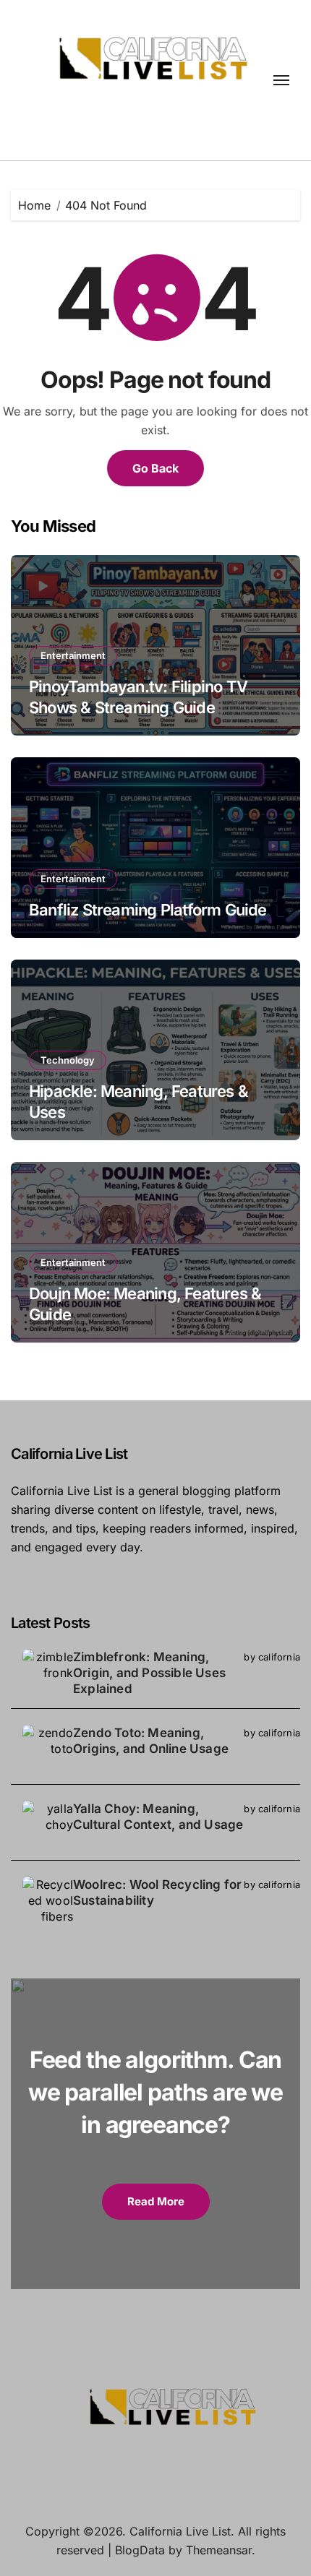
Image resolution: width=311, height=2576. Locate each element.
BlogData (140, 2550)
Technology (68, 1060)
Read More (156, 2201)
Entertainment (73, 655)
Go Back (155, 468)
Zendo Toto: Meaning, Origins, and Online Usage (151, 1741)
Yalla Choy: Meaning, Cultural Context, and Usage (158, 1817)
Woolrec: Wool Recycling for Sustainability (157, 1892)
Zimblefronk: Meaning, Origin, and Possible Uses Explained (149, 1673)
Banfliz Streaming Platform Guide (148, 910)
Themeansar (219, 2550)
